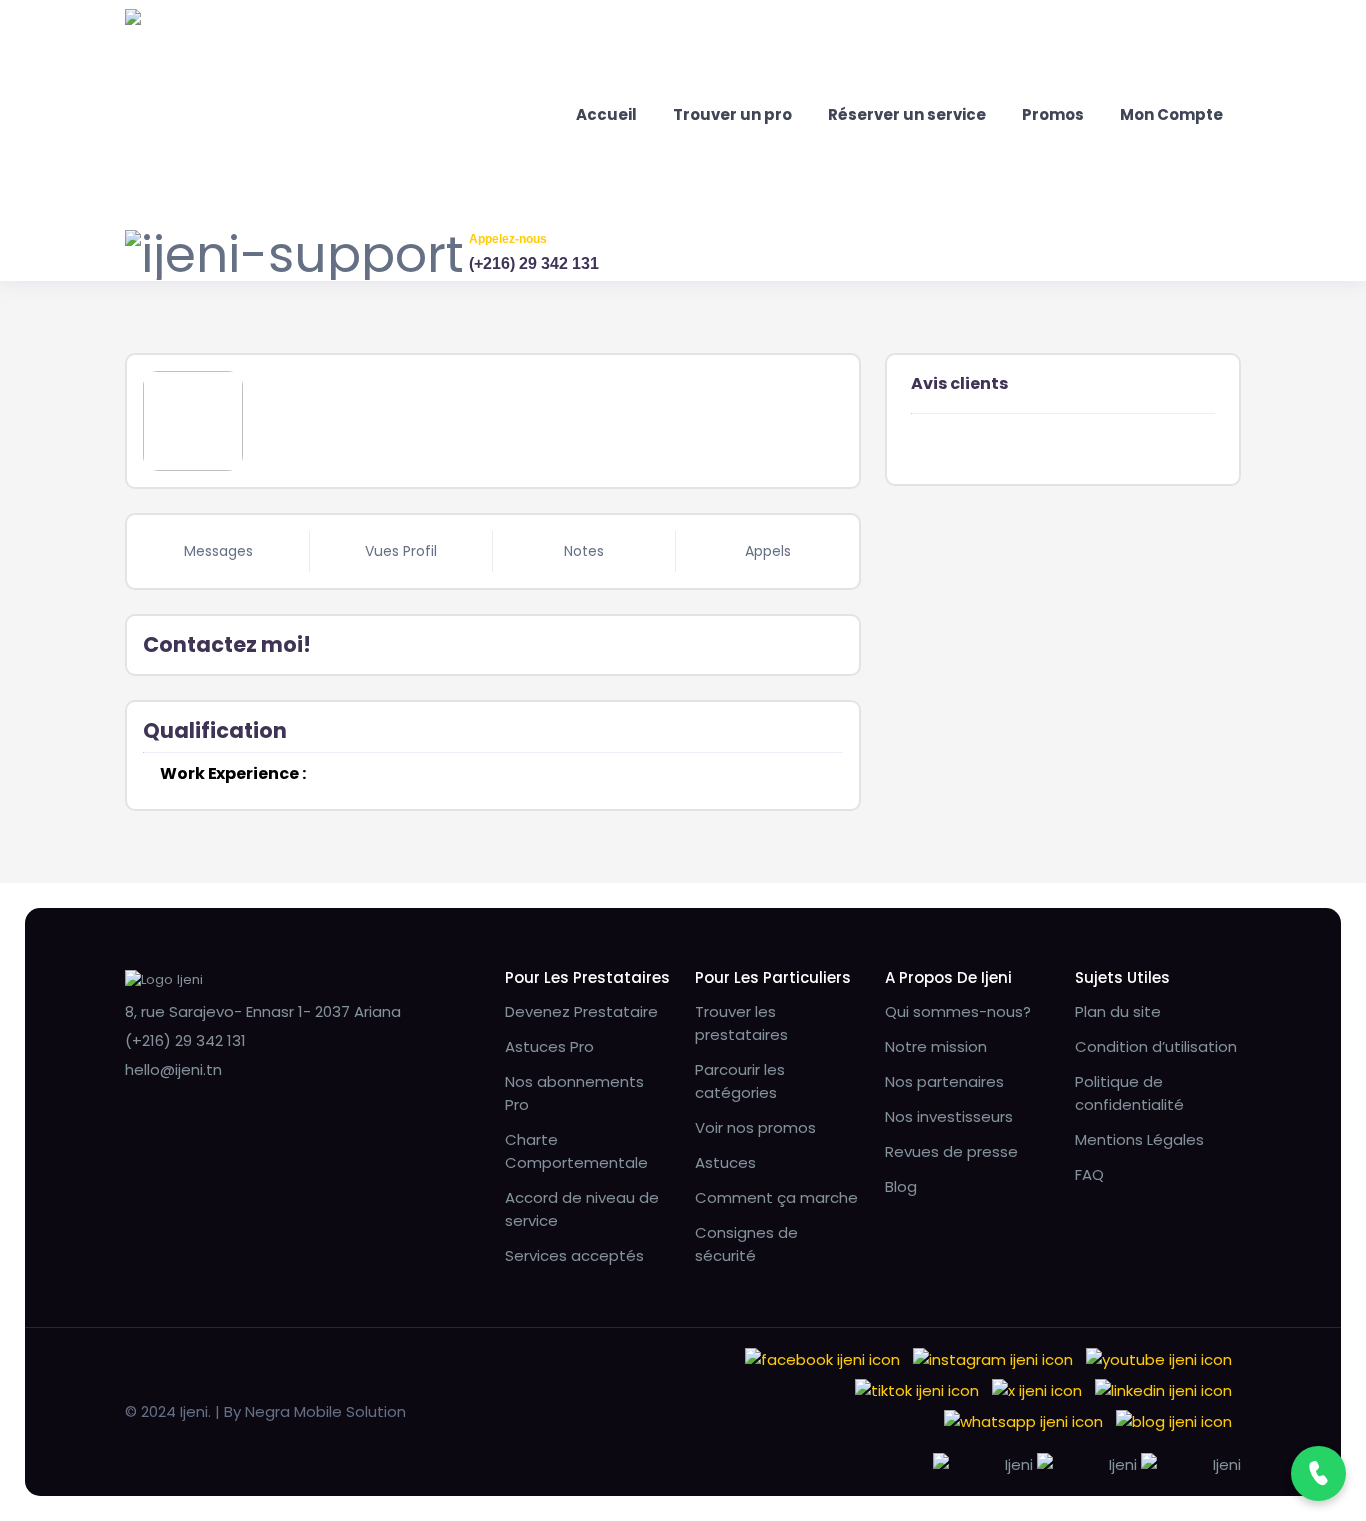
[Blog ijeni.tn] (1174, 1420)
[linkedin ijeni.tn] (1163, 1389)
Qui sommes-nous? (958, 1011)
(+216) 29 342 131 (534, 263)
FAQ (1089, 1174)
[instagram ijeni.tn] (993, 1358)
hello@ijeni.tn (173, 1069)
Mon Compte (1171, 114)
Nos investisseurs (949, 1116)
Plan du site (1118, 1011)
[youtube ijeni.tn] (1159, 1358)
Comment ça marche (776, 1197)
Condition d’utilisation (1156, 1046)
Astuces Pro (549, 1046)
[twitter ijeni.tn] (1037, 1389)
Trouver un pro (732, 114)
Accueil (606, 114)
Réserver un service (907, 114)
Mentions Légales (1139, 1139)
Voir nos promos (755, 1127)
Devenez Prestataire (581, 1011)
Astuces (725, 1162)
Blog (901, 1186)
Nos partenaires (944, 1081)
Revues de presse (951, 1151)
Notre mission (936, 1046)
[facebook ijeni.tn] (822, 1358)
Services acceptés (574, 1255)
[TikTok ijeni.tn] (917, 1389)
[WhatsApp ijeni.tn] (1023, 1420)
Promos (1053, 114)
